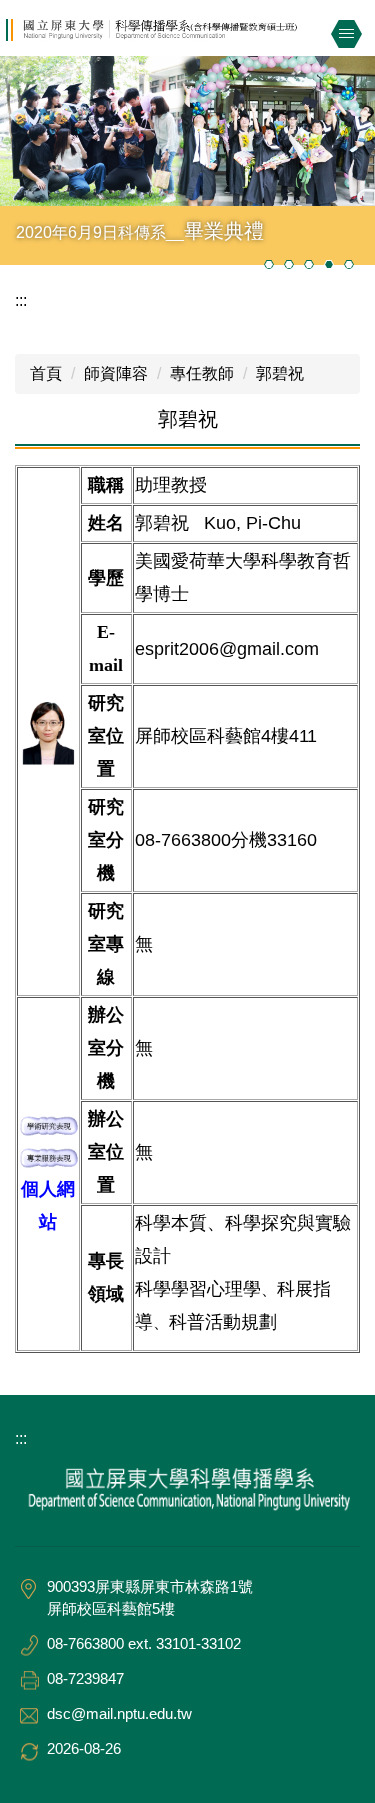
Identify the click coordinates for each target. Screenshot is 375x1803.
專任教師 (202, 373)
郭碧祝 (280, 373)
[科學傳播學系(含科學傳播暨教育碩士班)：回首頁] (187, 30)
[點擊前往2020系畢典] (187, 131)
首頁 (46, 373)
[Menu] (346, 34)
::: (21, 300)
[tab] (269, 264)
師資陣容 (116, 373)
